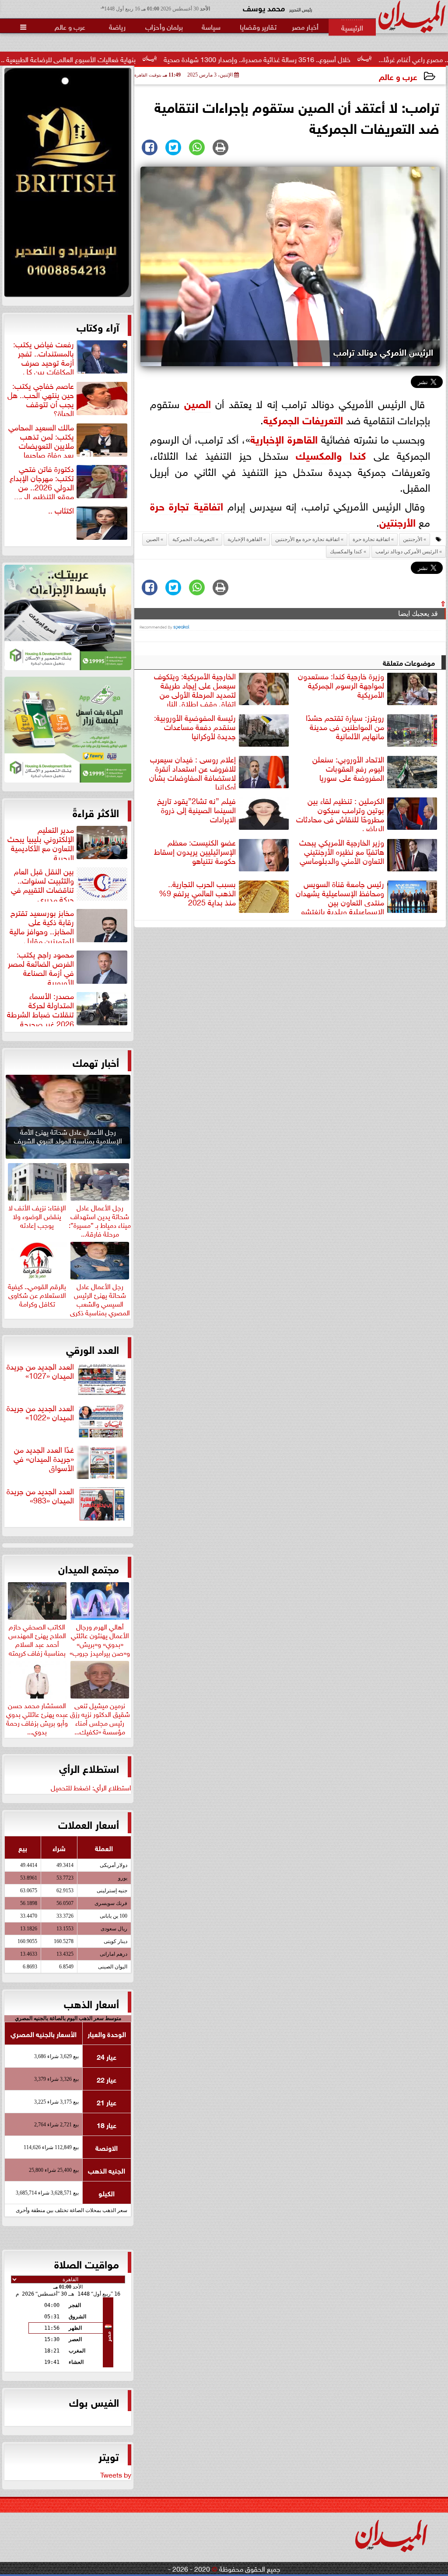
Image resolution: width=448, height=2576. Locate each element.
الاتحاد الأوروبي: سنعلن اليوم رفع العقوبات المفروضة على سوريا (348, 769)
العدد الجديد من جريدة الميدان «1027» (40, 1371)
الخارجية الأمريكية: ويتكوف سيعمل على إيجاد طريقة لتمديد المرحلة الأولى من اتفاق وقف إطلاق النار (195, 689)
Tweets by (116, 2474)
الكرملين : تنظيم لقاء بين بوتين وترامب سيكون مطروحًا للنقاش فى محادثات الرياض (340, 813)
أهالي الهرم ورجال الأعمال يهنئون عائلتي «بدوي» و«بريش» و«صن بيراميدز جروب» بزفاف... (100, 1643)
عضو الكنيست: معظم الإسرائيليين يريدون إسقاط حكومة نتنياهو (195, 852)
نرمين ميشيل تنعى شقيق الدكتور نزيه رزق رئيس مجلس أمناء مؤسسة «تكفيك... (100, 1717)
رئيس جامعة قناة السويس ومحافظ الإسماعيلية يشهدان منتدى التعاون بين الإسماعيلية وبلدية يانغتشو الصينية (367, 896)
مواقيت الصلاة (87, 2263)
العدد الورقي (93, 1349)
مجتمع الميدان (89, 1568)
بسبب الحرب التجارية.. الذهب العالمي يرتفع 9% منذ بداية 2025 (197, 893)
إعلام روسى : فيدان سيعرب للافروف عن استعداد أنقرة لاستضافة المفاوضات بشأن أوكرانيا (192, 772)
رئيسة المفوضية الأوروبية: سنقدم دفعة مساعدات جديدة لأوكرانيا (195, 727)
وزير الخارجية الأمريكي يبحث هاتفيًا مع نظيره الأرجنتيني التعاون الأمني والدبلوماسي (342, 852)
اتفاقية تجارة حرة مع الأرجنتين (307, 539)
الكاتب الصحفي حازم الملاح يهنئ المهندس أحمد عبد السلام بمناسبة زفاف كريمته (37, 1638)
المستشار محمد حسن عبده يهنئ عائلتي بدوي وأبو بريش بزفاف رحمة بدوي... (37, 1717)
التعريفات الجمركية (303, 419)
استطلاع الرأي (89, 1768)
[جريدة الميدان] (68, 185)
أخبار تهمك (96, 1062)
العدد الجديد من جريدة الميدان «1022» (40, 1413)
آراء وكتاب (98, 326)
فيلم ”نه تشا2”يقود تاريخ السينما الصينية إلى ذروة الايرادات (196, 810)
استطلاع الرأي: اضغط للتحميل (91, 1787)
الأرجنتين (397, 521)
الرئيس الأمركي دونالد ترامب (407, 552)
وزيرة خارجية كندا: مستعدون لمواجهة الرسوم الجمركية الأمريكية (341, 685)
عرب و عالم (398, 76)
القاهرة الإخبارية (284, 438)
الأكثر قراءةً (96, 812)
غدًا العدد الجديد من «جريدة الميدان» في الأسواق (44, 1459)
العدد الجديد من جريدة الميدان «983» (40, 1496)
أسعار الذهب (91, 2003)
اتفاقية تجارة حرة (187, 505)
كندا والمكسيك (331, 454)
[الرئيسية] (352, 27)
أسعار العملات (89, 1824)
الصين (198, 403)
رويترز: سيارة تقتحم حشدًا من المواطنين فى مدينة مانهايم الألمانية (345, 727)
